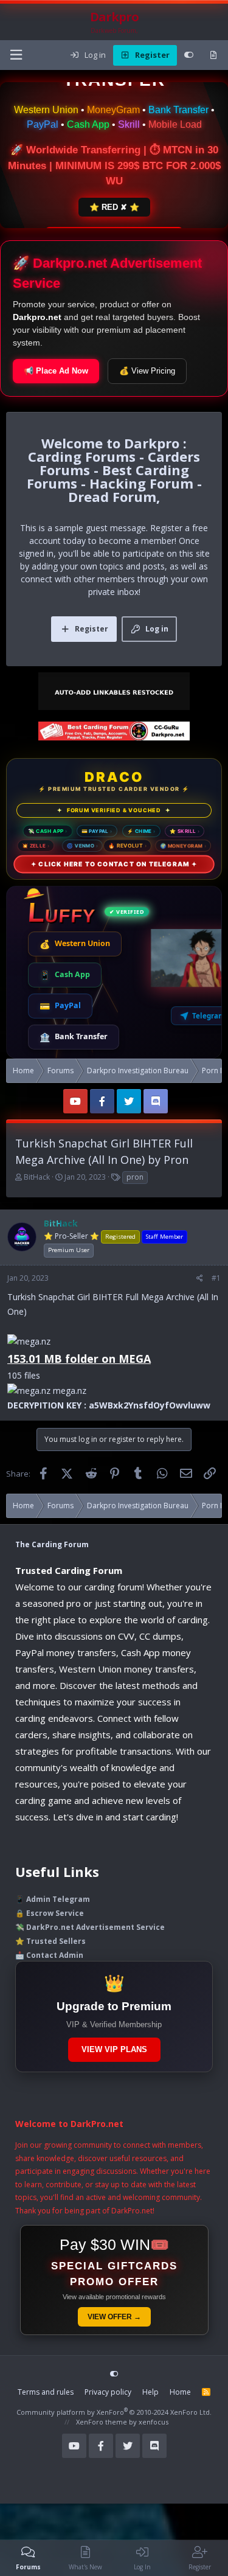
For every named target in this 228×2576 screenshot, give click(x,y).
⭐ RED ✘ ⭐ (114, 207)
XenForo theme (102, 2422)
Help (150, 2392)
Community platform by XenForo (114, 2412)
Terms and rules (46, 2392)
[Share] (200, 1278)
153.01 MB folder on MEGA (79, 1359)
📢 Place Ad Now (56, 371)
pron (135, 1177)
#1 (216, 1278)
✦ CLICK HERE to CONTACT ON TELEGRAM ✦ (114, 864)
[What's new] (213, 55)
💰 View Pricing (147, 371)
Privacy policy (108, 2392)
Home (180, 2392)
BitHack (37, 1177)
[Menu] (16, 55)
